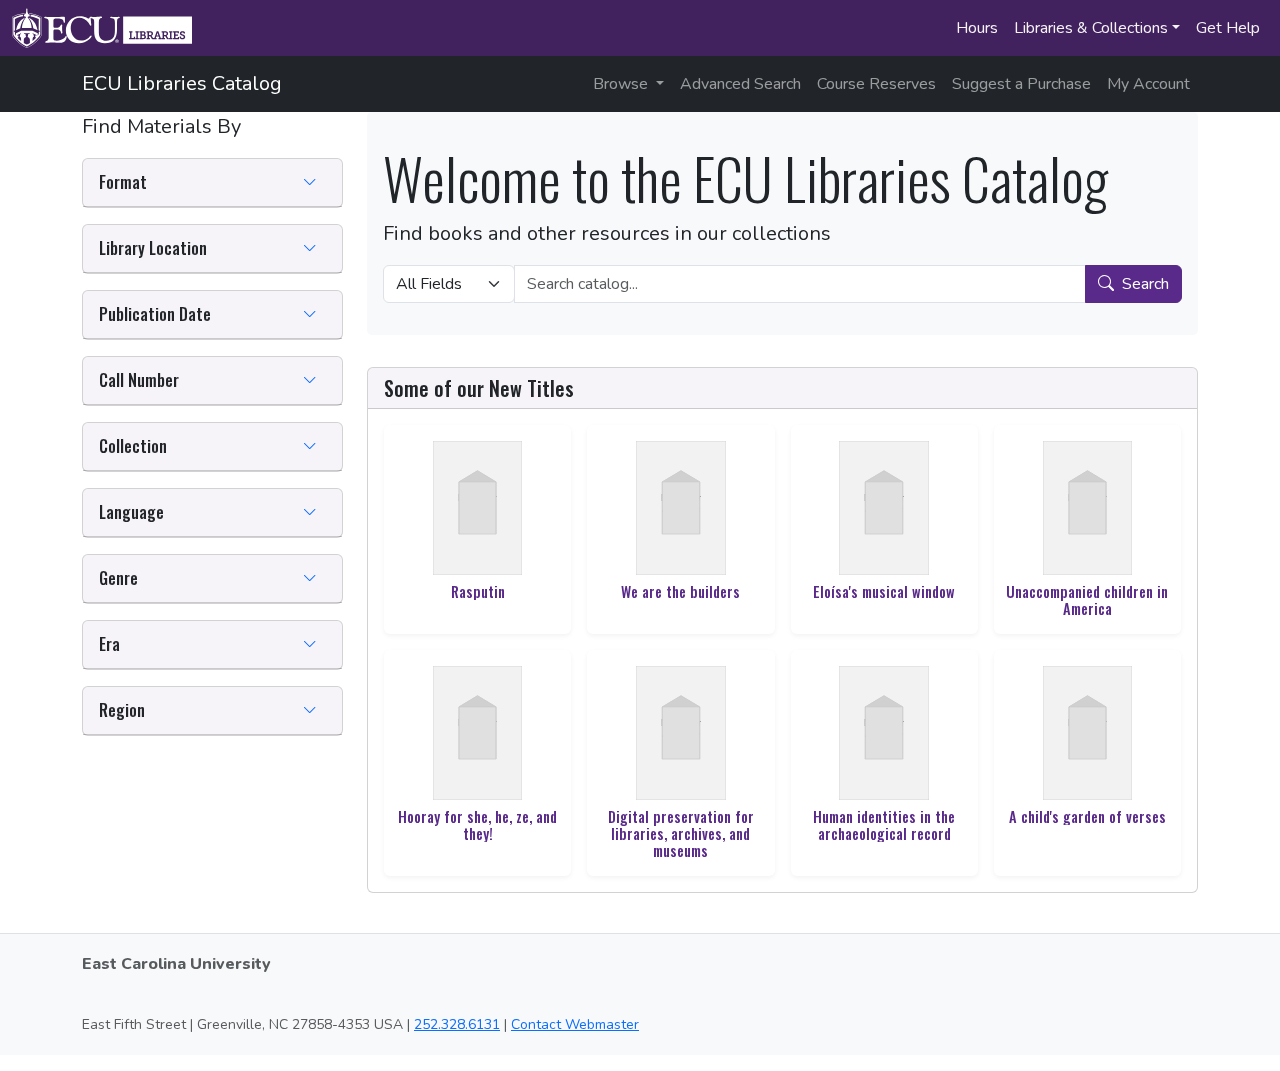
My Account (1148, 84)
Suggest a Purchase (1021, 84)
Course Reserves (876, 84)
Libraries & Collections (1091, 28)
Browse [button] (622, 84)
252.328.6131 (457, 1024)
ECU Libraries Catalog (182, 83)
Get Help (1228, 28)
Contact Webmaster (575, 1024)
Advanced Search (740, 84)
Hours (977, 28)
